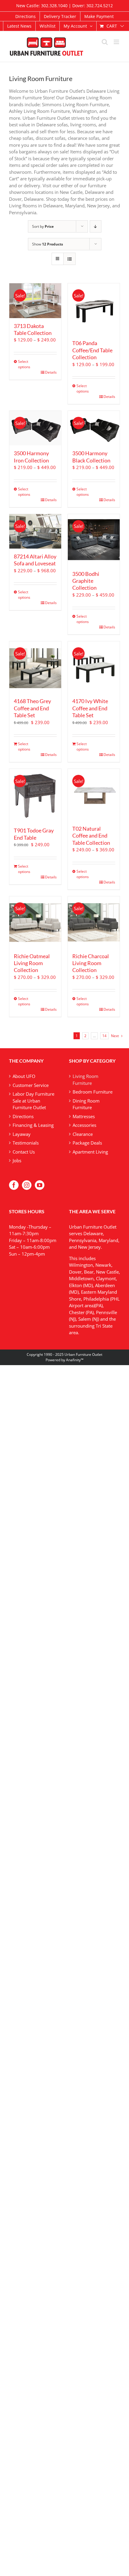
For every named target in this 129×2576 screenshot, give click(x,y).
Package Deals (87, 1143)
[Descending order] (96, 226)
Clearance (83, 1134)
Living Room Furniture (85, 1080)
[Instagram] (27, 1185)
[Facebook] (14, 1185)
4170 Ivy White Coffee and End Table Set (90, 708)
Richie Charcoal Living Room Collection (91, 963)
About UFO (24, 1076)
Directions (23, 1116)
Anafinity (73, 1360)
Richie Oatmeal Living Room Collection (32, 963)
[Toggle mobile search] (105, 42)
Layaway (22, 1134)
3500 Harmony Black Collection (91, 457)
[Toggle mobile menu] (117, 42)
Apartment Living (90, 1152)
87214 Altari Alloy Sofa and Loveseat (35, 560)
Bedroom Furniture (93, 1092)
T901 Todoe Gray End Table (34, 834)
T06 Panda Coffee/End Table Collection (92, 350)
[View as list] (69, 259)
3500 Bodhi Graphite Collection (86, 581)
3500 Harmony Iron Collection (31, 457)
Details (51, 372)
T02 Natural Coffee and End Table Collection (91, 836)
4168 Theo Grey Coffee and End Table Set (32, 708)
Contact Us (24, 1152)
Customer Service (31, 1085)
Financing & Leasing (33, 1125)
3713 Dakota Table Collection (33, 329)
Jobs (17, 1160)
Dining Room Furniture (86, 1104)
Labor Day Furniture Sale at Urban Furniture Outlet (33, 1101)
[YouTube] (40, 1185)
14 (104, 1036)
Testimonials (26, 1143)
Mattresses (84, 1116)
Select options (24, 364)
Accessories (84, 1125)
